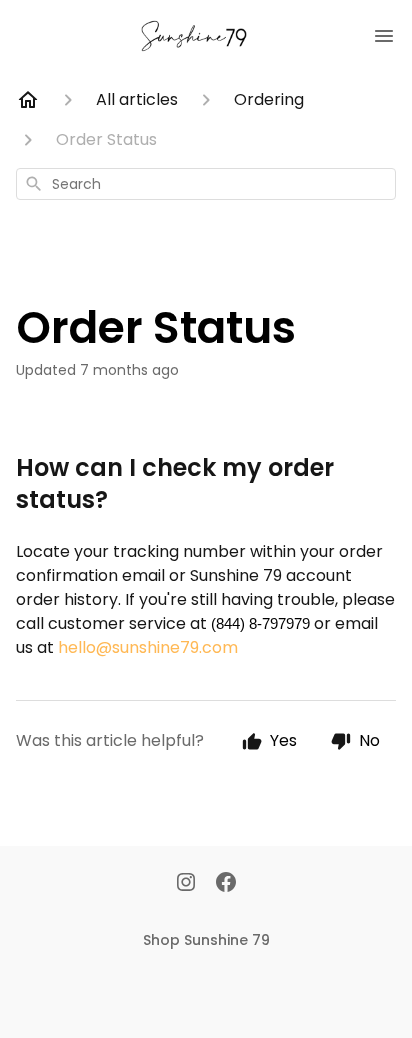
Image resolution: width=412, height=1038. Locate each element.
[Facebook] (226, 884)
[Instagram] (186, 884)
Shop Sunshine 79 (206, 940)
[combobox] (206, 184)
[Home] (28, 100)
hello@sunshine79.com (148, 647)
